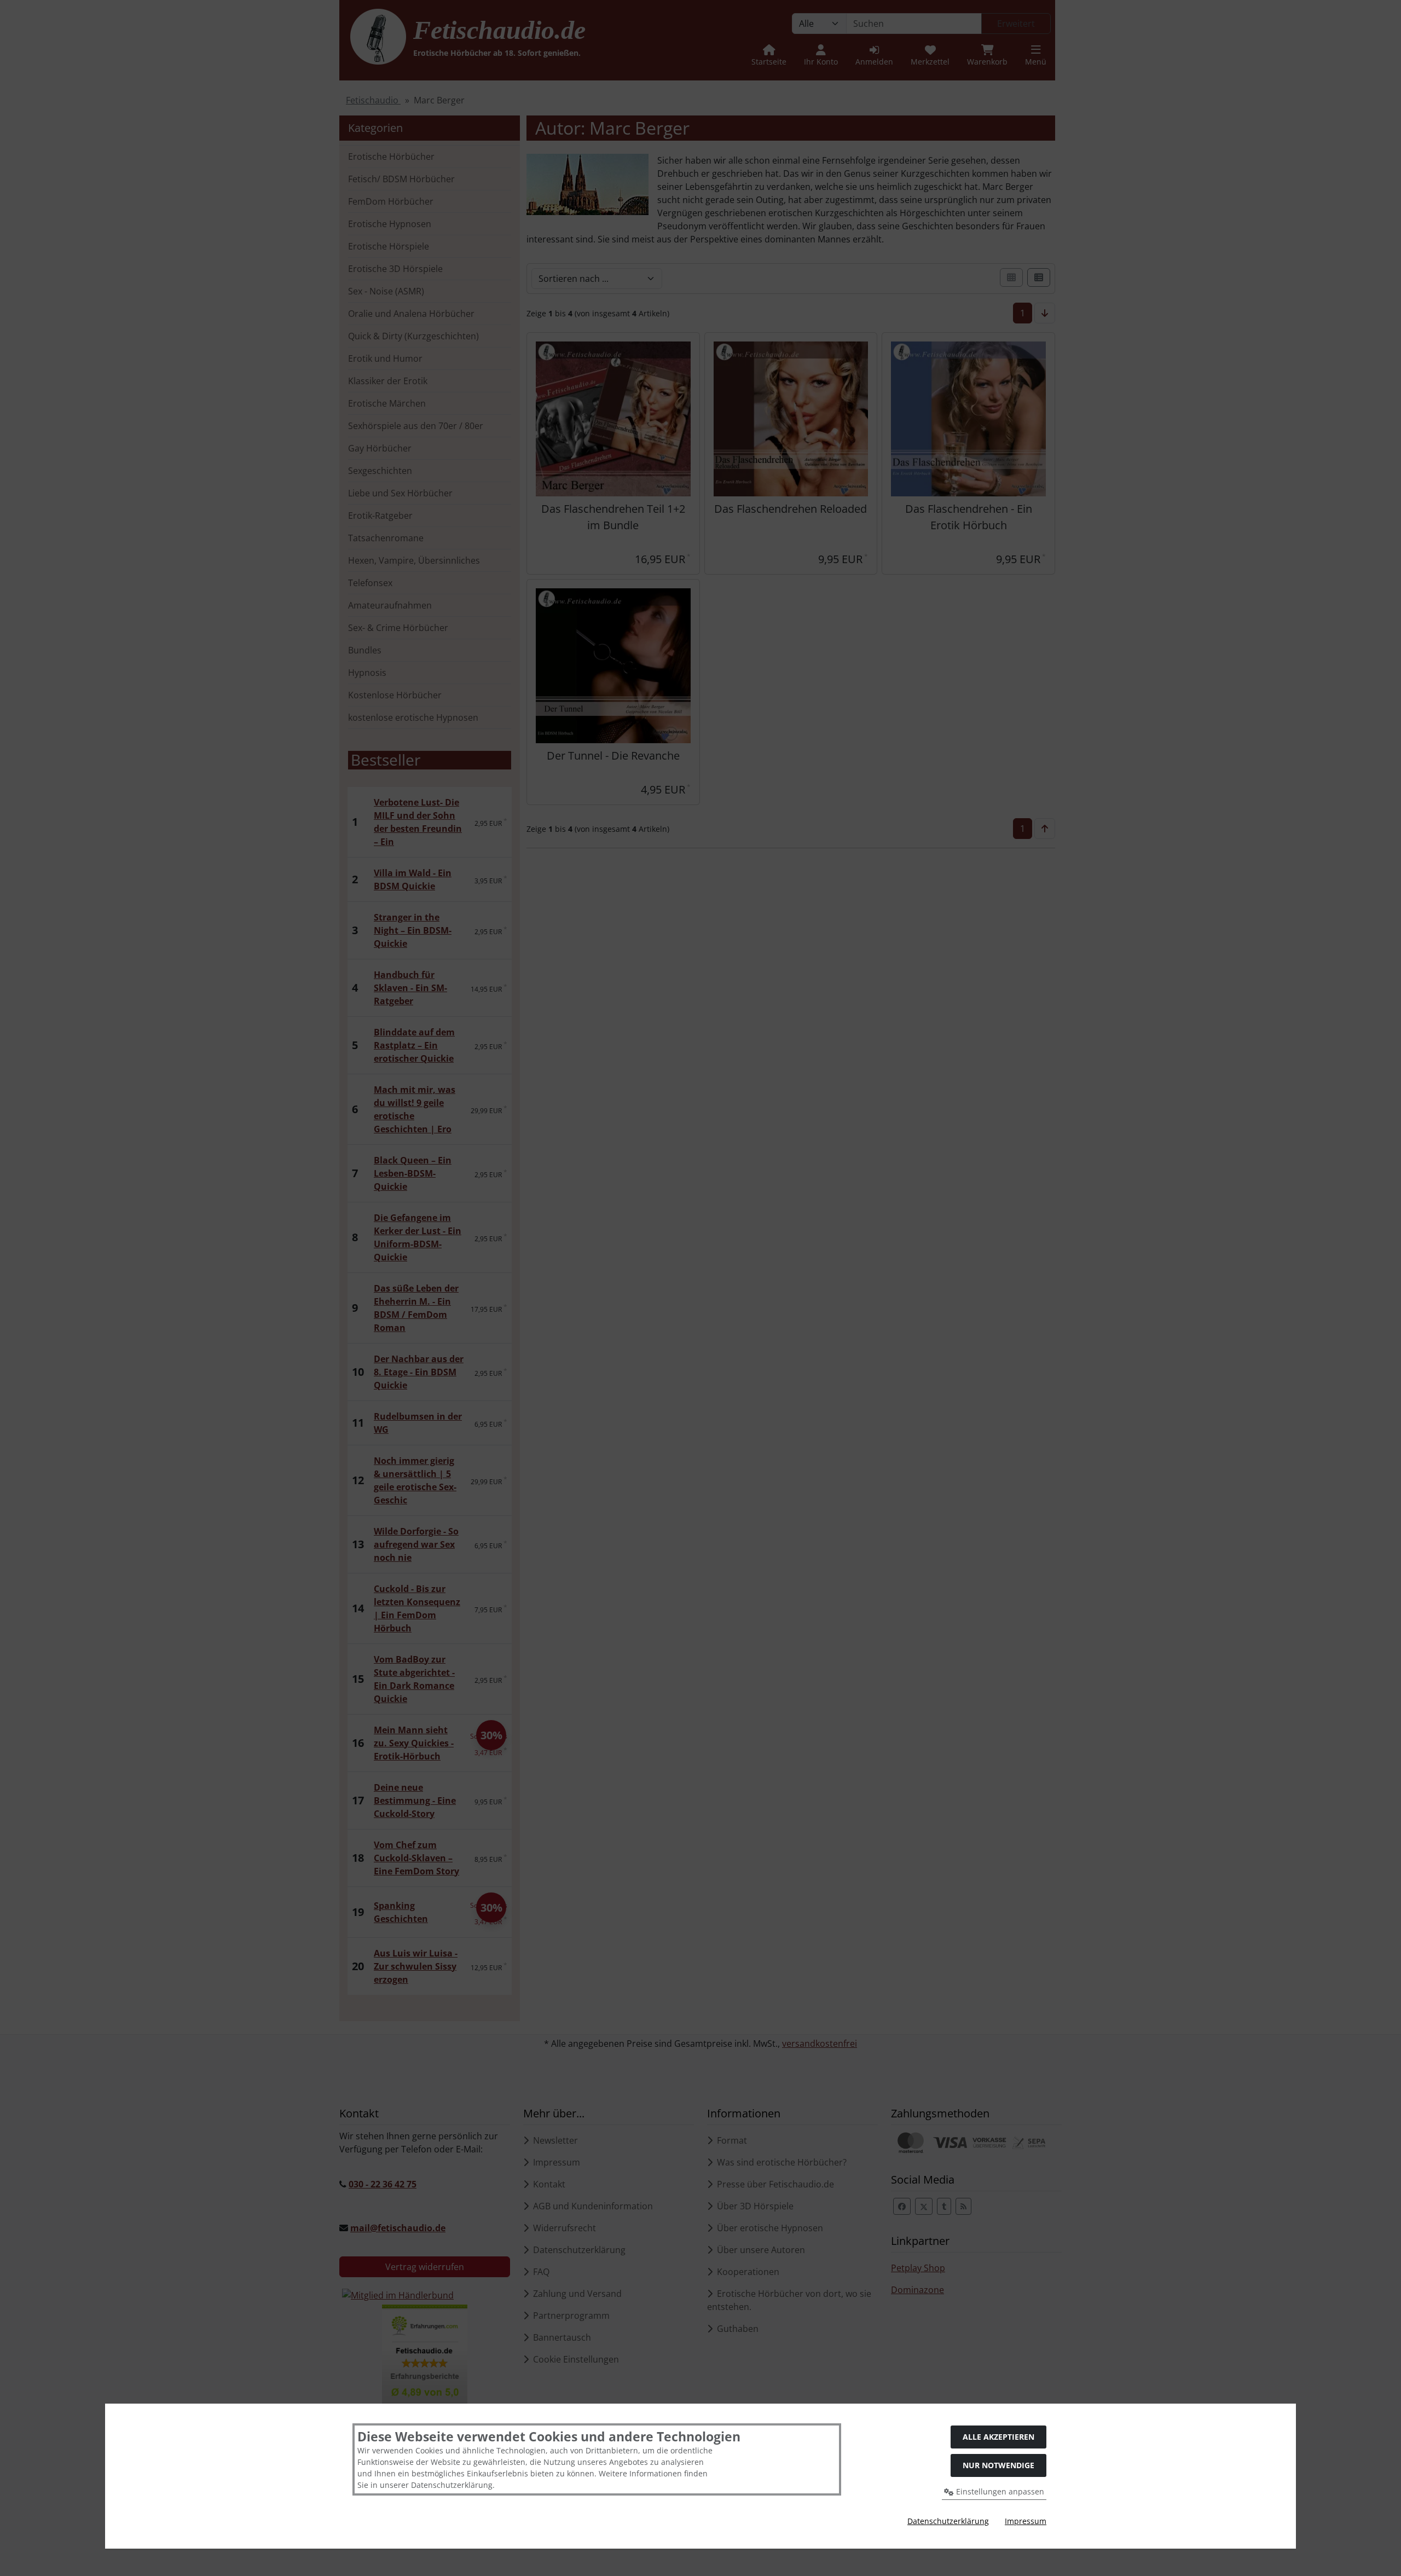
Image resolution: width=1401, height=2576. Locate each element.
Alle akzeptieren (998, 2437)
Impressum (1026, 2521)
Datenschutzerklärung (948, 2521)
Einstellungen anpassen (999, 2491)
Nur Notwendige (998, 2465)
